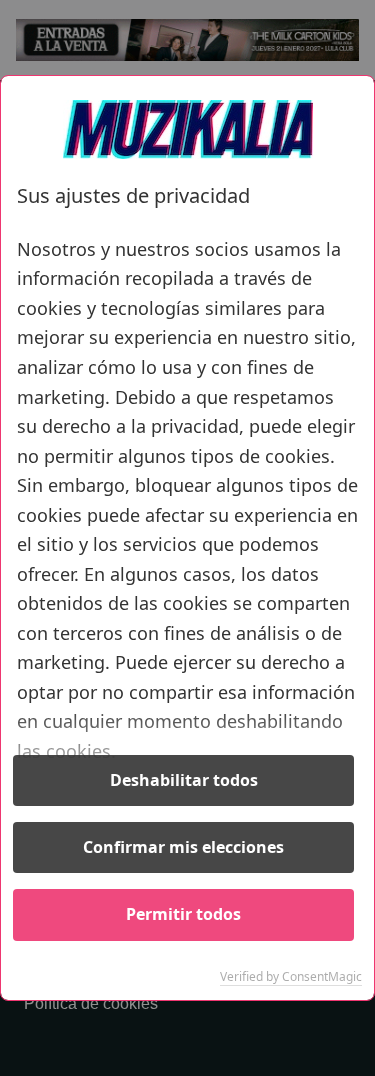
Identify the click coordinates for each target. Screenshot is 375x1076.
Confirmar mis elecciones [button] (183, 847)
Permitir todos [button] (183, 914)
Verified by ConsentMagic (291, 977)
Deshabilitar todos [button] (184, 780)
